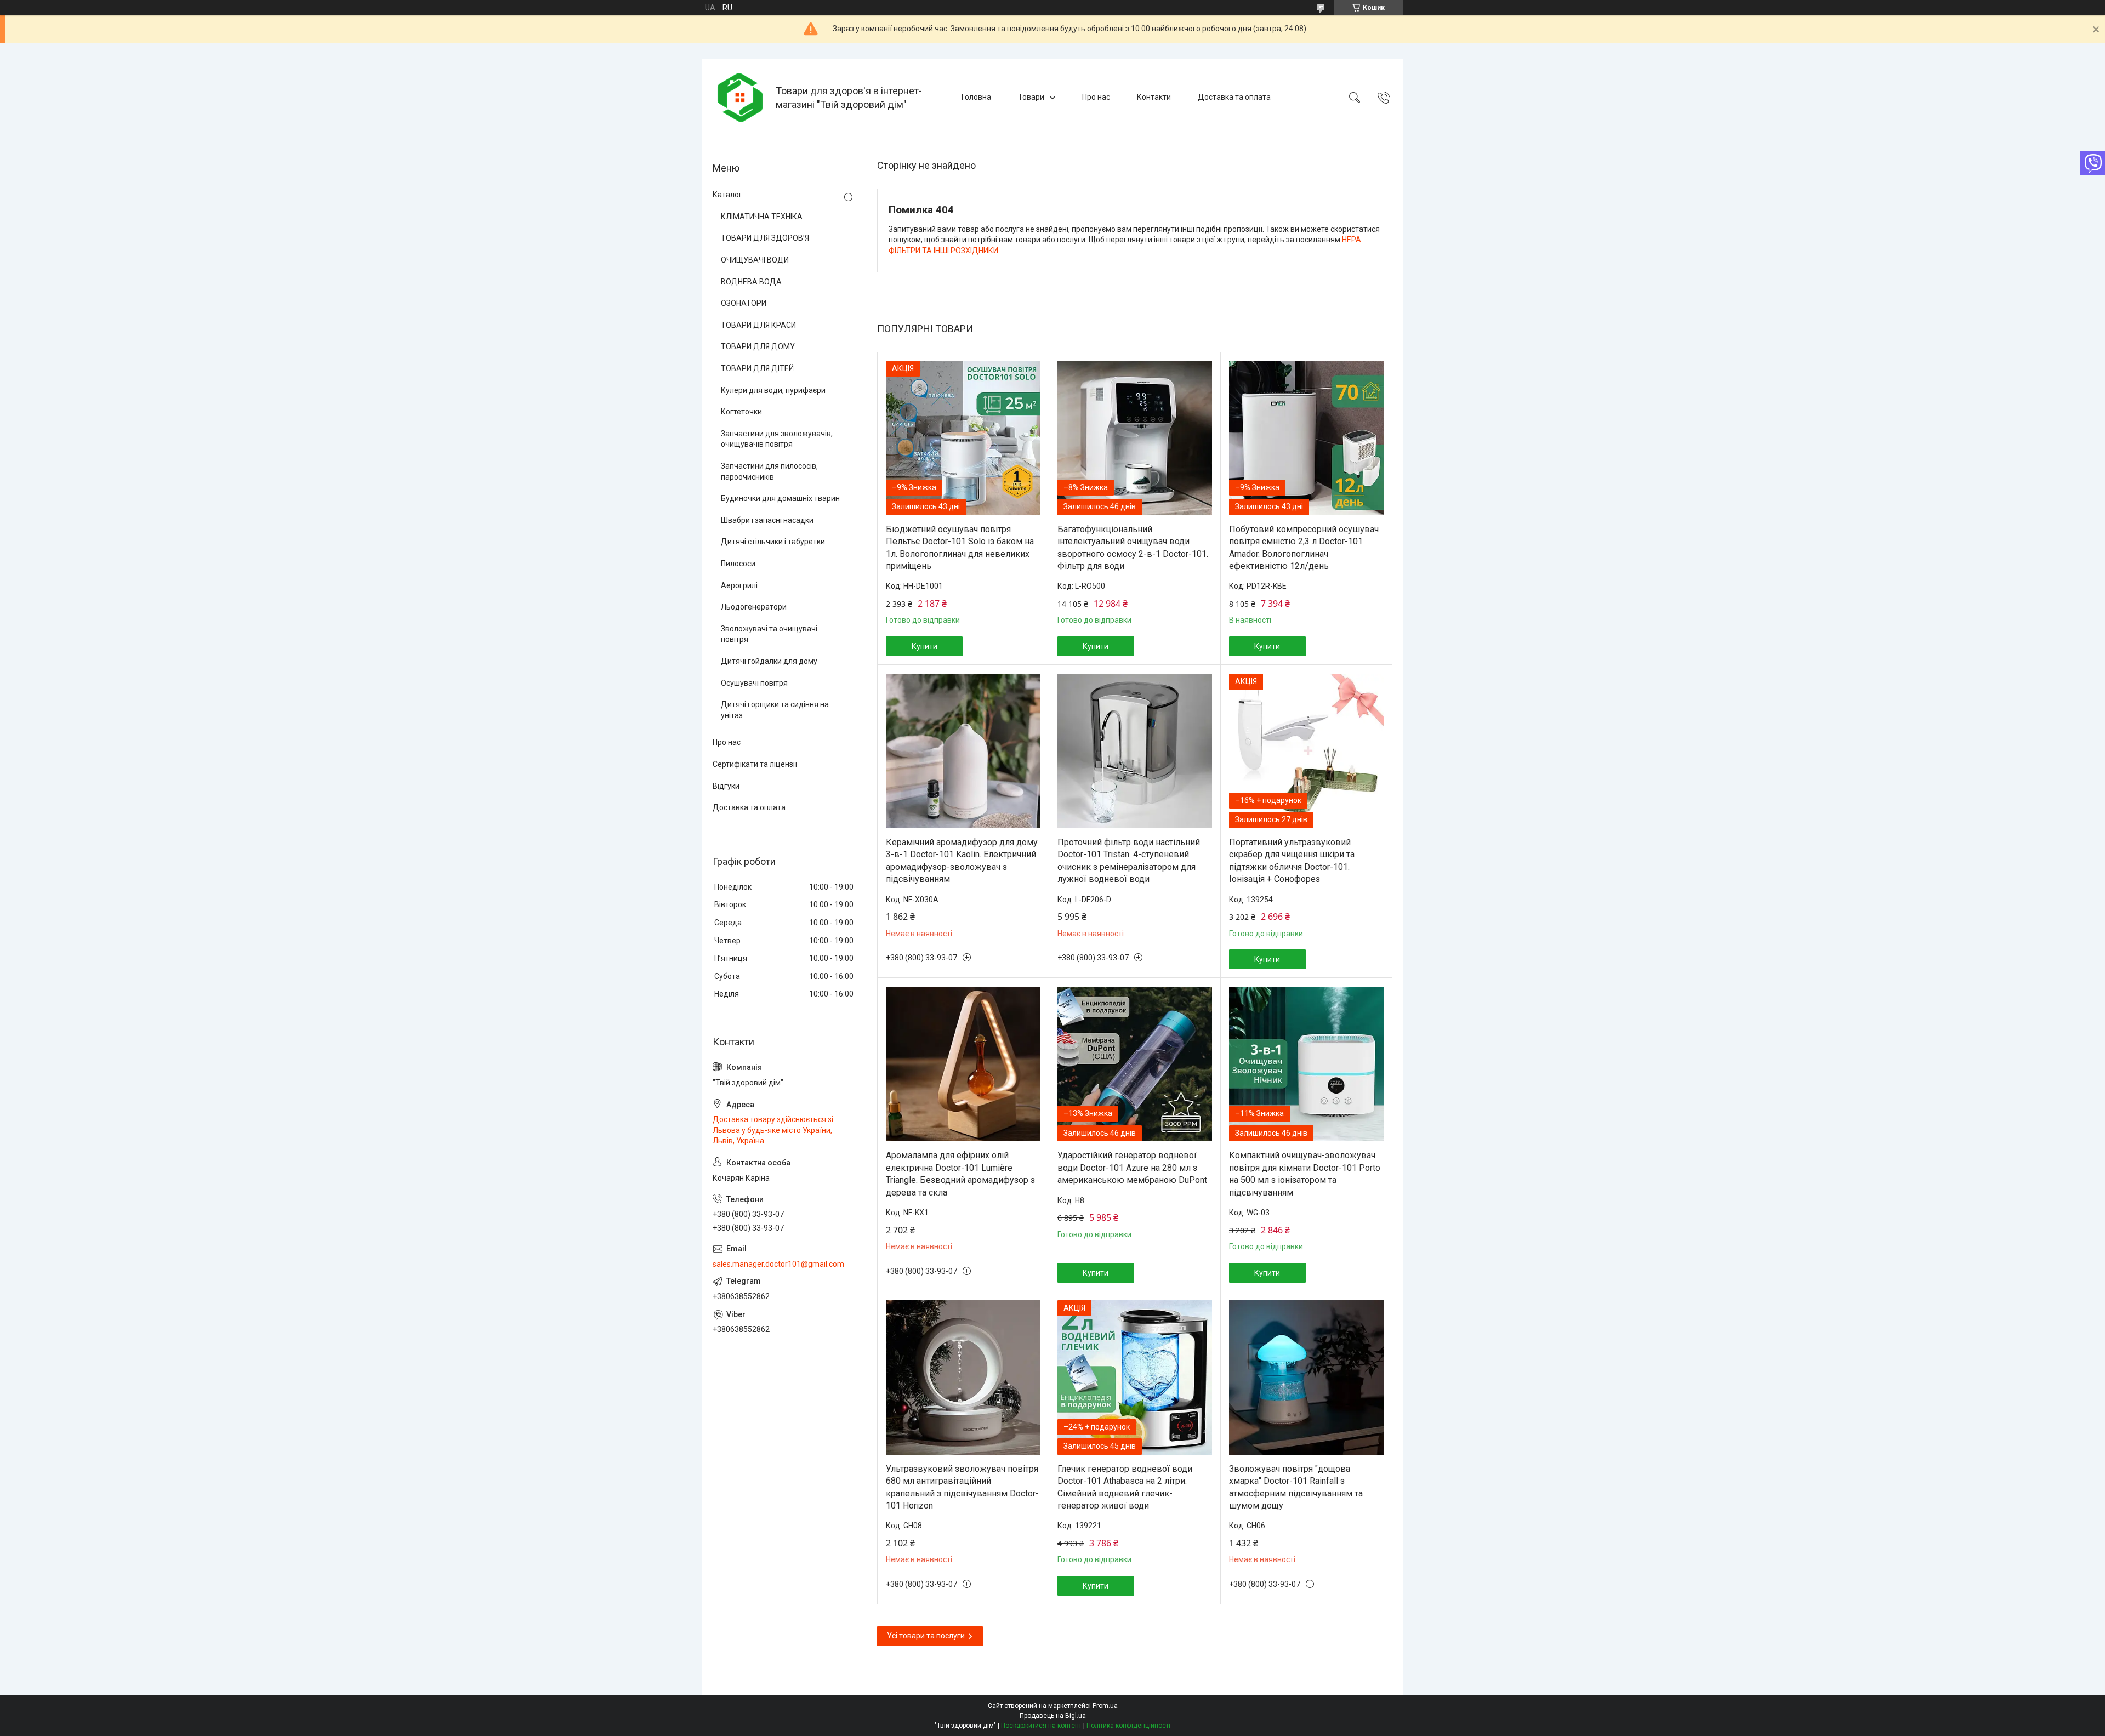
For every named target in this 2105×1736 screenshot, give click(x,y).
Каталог (727, 195)
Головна (976, 97)
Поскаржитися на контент (1041, 1726)
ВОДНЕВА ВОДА (751, 282)
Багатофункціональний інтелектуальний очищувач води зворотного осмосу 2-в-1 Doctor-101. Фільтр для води (1133, 548)
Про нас (1096, 97)
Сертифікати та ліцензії (755, 764)
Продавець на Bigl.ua (1053, 1716)
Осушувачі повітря (754, 683)
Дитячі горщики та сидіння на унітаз (775, 710)
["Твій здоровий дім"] (740, 98)
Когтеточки (741, 412)
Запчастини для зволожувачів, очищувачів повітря (777, 439)
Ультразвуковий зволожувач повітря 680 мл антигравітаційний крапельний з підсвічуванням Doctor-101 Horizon (962, 1487)
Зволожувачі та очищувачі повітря (769, 634)
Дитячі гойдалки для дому (769, 661)
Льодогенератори (754, 607)
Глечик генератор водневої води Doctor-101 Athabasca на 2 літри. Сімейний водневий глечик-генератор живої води (1125, 1487)
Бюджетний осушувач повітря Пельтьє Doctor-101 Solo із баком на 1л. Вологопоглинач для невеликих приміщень (960, 548)
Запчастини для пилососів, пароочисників (769, 471)
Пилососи (738, 564)
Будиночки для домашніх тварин (780, 498)
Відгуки (726, 786)
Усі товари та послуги (926, 1636)
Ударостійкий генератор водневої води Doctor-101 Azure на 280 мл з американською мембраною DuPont (1132, 1168)
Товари (1031, 97)
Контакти (1154, 97)
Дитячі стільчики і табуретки (773, 542)
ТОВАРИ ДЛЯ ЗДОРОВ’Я (765, 238)
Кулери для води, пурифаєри (773, 390)
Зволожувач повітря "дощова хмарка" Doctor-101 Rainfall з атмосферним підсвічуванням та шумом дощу (1296, 1487)
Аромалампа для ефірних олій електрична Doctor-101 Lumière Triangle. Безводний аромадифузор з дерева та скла (960, 1174)
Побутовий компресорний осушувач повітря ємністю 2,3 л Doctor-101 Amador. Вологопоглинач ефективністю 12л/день (1304, 548)
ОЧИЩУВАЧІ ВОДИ (755, 260)
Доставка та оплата (1234, 97)
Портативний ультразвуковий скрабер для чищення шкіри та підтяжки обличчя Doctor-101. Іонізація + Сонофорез (1292, 861)
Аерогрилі (739, 585)
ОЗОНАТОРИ (744, 303)
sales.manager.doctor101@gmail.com (778, 1264)
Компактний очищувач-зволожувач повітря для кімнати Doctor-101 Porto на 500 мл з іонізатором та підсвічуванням (1305, 1174)
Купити (925, 646)
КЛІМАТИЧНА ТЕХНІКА (762, 217)
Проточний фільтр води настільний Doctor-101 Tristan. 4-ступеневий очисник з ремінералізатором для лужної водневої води (1129, 861)
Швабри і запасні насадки (767, 520)
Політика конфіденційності (1128, 1726)
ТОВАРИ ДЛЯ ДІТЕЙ (757, 368)
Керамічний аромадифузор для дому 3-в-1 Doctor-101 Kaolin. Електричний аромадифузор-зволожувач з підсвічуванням (962, 861)
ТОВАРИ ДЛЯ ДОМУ (758, 346)
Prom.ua (1105, 1706)
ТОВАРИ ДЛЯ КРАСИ (758, 325)
